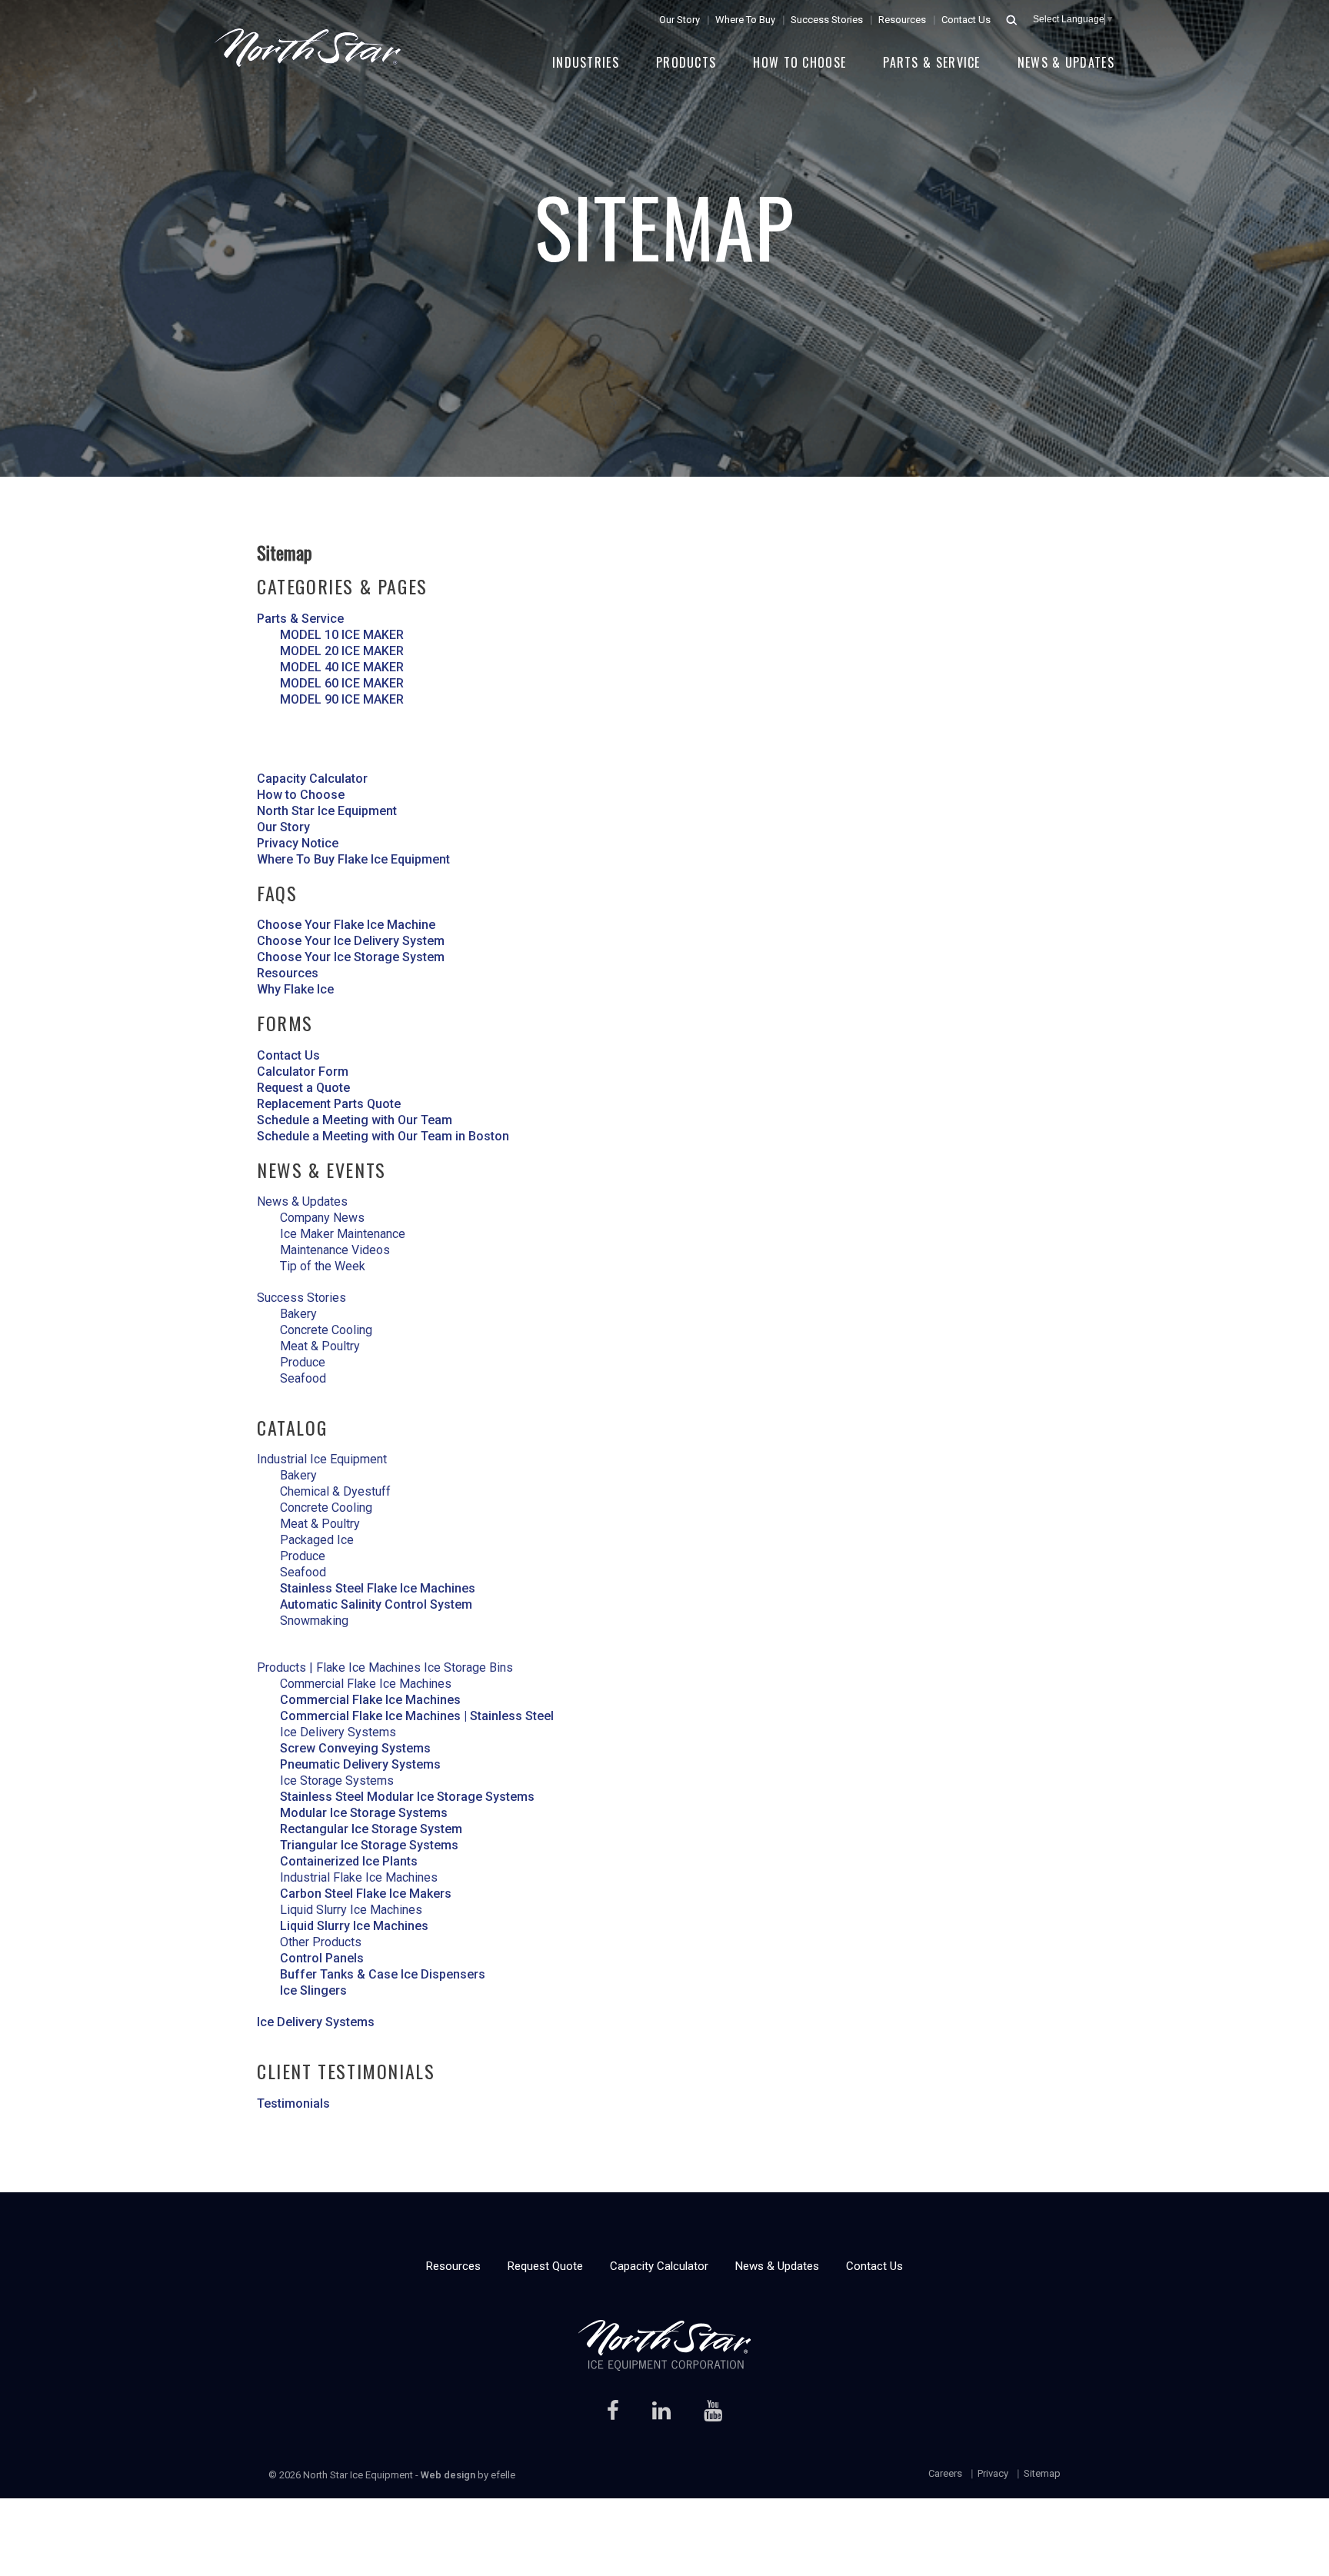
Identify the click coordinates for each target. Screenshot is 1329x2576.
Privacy (993, 2473)
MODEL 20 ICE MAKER (342, 651)
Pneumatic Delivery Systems (360, 1764)
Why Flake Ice (295, 989)
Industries (586, 62)
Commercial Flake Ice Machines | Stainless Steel (417, 1716)
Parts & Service (932, 62)
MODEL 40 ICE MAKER (342, 667)
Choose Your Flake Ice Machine (346, 925)
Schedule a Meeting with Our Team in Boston (383, 1136)
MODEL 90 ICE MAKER (342, 699)
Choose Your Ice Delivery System (351, 941)
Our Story (679, 20)
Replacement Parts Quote (329, 1104)
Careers (945, 2473)
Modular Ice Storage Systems (364, 1813)
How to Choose (799, 62)
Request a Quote (303, 1088)
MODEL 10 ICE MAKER (342, 635)
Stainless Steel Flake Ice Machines (378, 1588)
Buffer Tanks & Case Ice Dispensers (383, 1974)
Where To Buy (745, 20)
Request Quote (545, 2266)
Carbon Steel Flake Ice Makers (366, 1894)
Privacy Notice (298, 843)
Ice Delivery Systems (316, 2022)
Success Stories (827, 20)
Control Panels (322, 1958)
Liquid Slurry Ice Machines (354, 1926)
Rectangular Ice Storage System (371, 1829)
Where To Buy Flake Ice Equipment (353, 859)
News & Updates (1066, 62)
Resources (902, 20)
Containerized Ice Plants (349, 1861)
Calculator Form (303, 1072)
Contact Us (966, 20)
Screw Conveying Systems (355, 1748)
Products (686, 62)
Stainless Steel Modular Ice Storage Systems (407, 1797)
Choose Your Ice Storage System (351, 957)
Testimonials (293, 2103)
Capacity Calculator (312, 779)
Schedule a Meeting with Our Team (355, 1120)
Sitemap (1042, 2473)
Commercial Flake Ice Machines (370, 1700)
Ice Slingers (313, 1990)
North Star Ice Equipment (327, 811)
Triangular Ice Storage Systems (369, 1845)
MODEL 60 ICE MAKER (342, 683)
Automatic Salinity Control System (376, 1604)
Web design (448, 2475)
